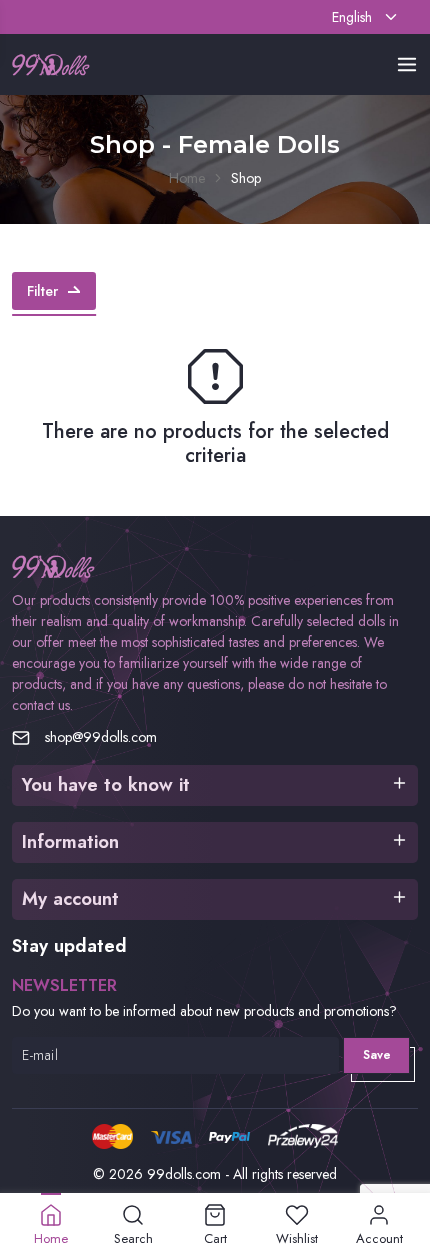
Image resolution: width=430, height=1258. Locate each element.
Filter (42, 291)
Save (377, 1055)
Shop (246, 178)
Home (187, 178)
